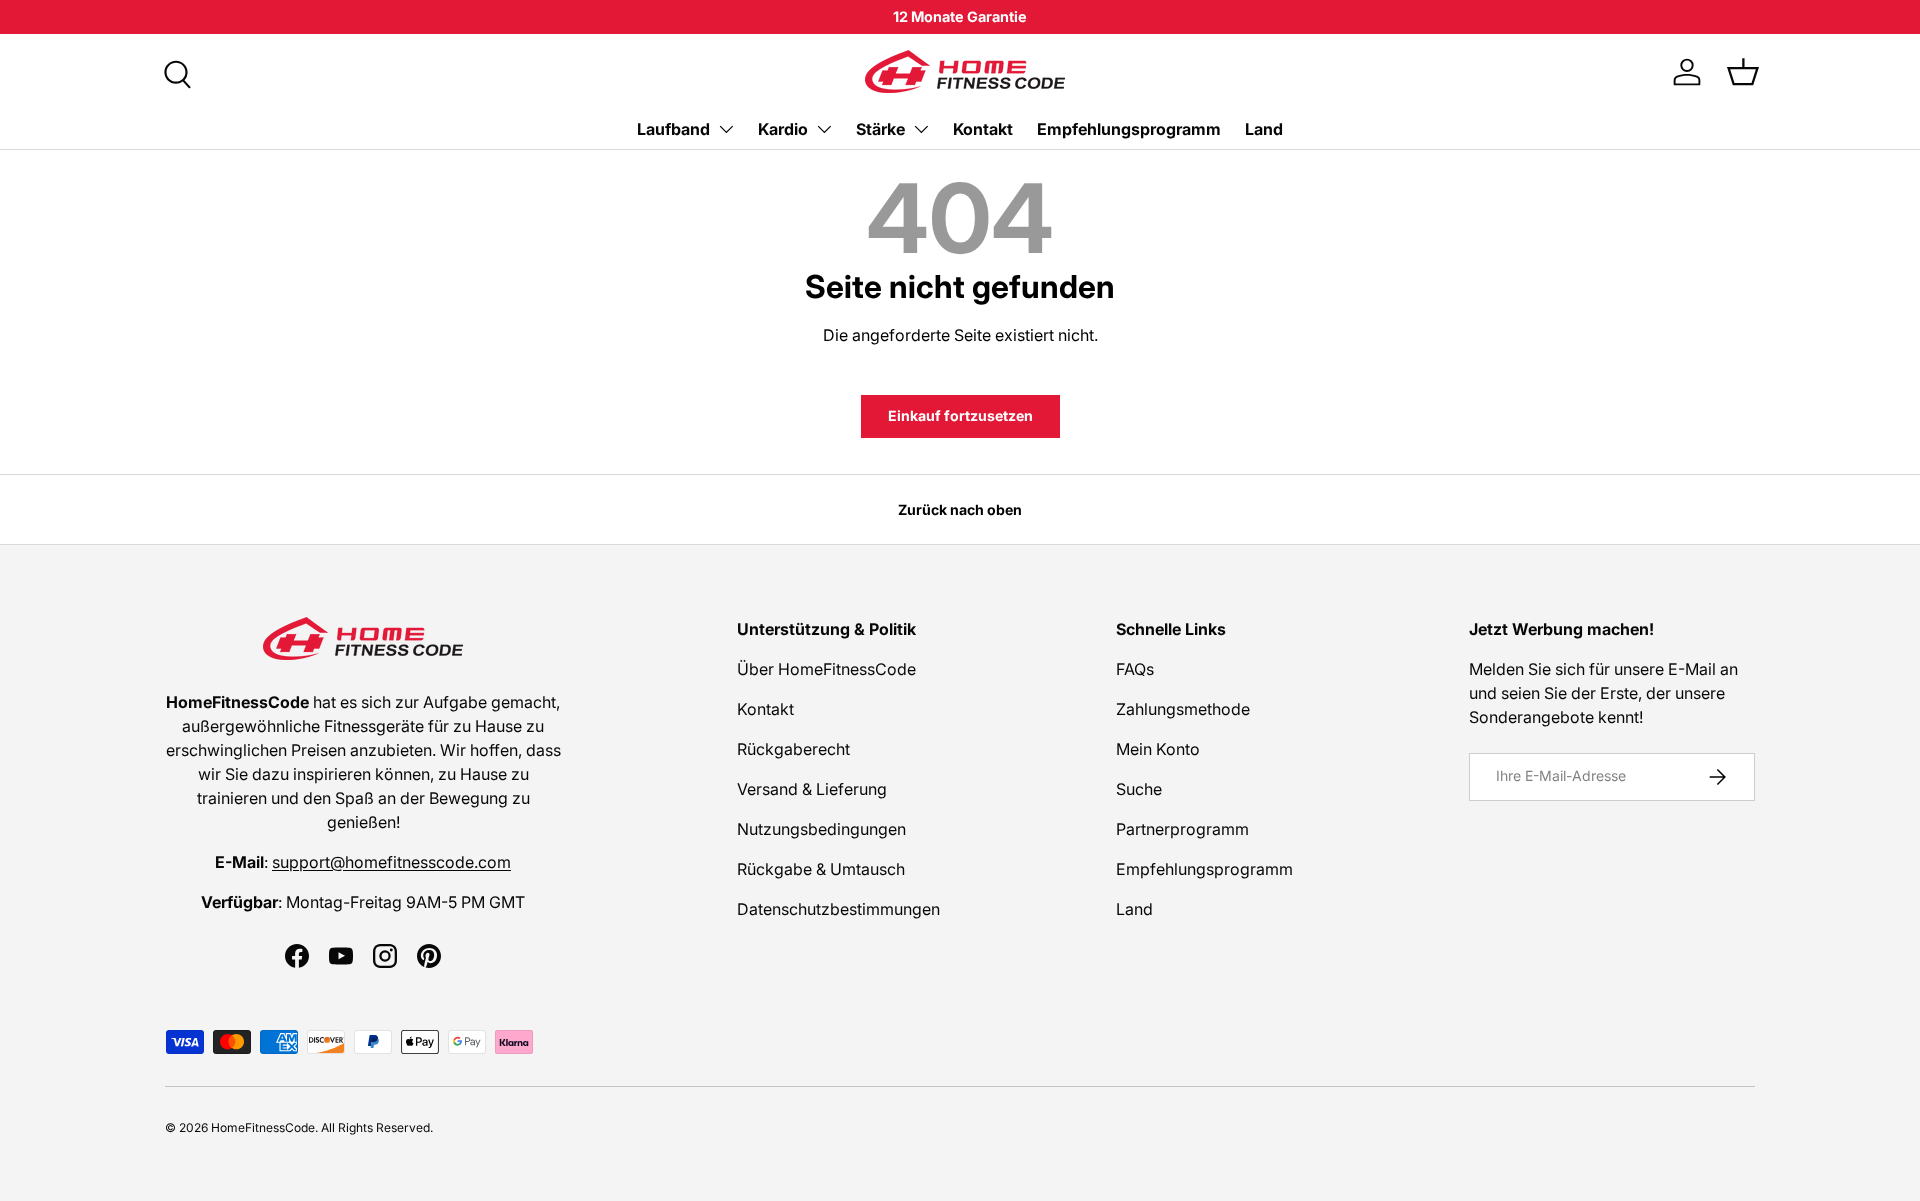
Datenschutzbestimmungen (838, 909)
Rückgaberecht (793, 749)
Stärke (880, 129)
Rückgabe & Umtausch (821, 869)
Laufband (673, 129)
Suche (1139, 789)
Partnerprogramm (1182, 829)
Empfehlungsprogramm (1129, 129)
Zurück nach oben (960, 509)
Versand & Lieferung (812, 789)
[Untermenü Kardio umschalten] (824, 129)
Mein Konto (1158, 749)
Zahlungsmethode (1183, 709)
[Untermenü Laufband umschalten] (726, 129)
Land (1264, 129)
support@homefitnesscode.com (391, 862)
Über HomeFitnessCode (826, 669)
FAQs (1135, 669)
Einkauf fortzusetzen (960, 415)
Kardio (783, 129)
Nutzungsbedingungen (821, 829)
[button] (1743, 72)
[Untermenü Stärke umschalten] (921, 129)
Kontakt (983, 129)
